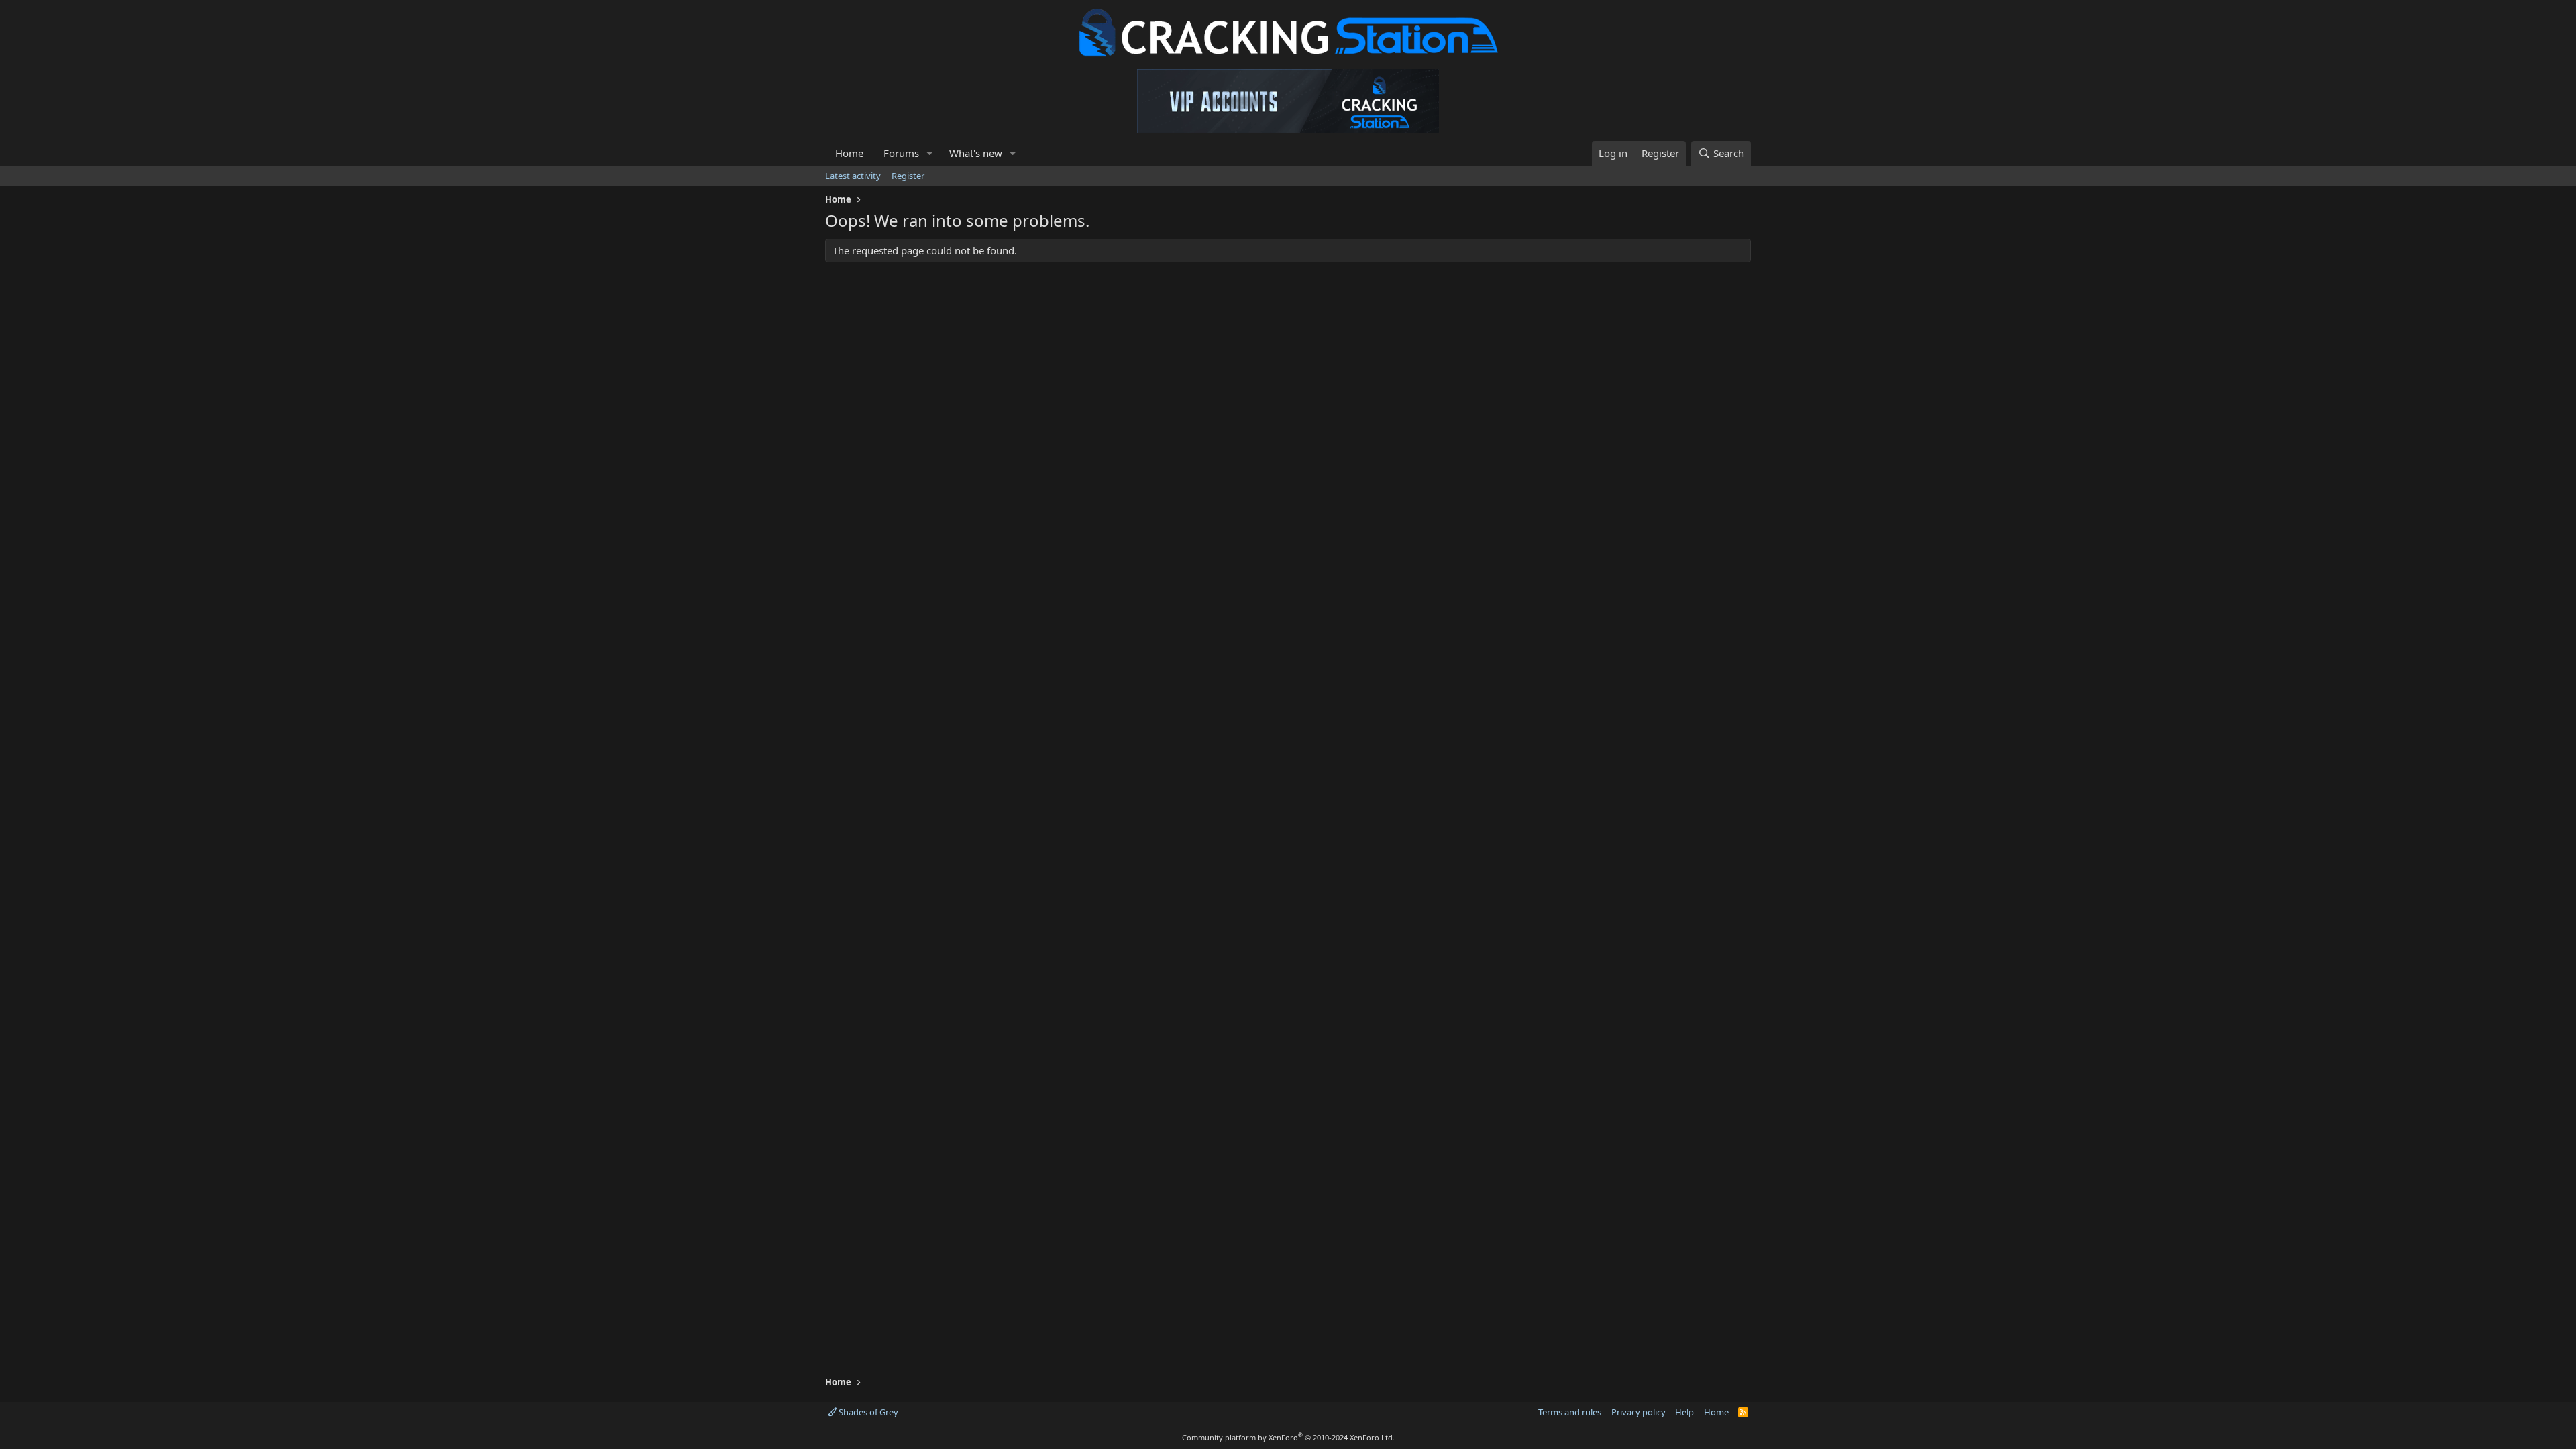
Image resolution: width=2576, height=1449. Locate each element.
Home (849, 153)
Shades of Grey (867, 1412)
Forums (901, 153)
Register (908, 176)
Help (1684, 1412)
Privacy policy (1639, 1412)
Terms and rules (1570, 1412)
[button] (930, 153)
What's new (976, 153)
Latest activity (853, 176)
